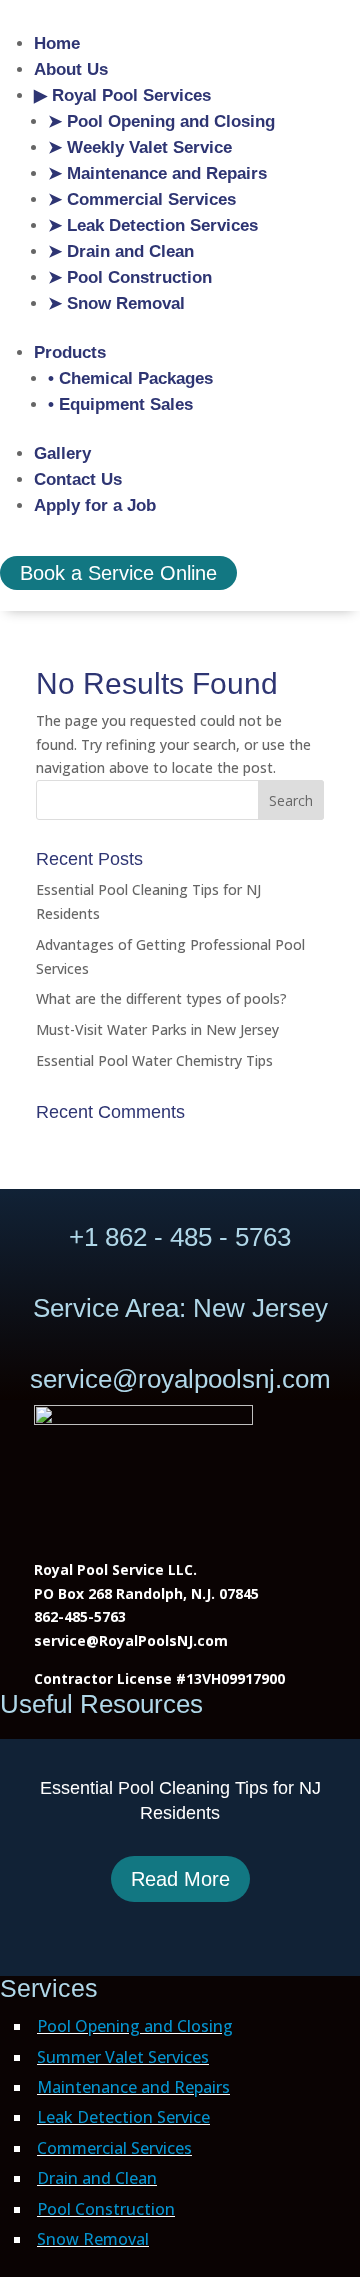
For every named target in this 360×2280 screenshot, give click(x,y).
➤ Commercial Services (142, 199)
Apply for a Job (95, 505)
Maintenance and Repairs (133, 2087)
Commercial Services (114, 2148)
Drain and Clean (97, 2178)
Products (70, 352)
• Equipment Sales (120, 404)
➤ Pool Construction (130, 277)
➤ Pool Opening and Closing (161, 121)
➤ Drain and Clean (121, 251)
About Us (71, 69)
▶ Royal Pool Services (122, 95)
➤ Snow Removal (116, 303)
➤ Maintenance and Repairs (157, 173)
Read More (180, 1879)
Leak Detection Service (123, 2117)
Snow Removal (93, 2239)
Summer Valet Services (123, 2057)
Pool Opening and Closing (135, 2026)
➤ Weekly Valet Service (140, 147)
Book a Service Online (118, 573)
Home (57, 43)
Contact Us (78, 479)
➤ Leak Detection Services (153, 225)
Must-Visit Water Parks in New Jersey (157, 1029)
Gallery (62, 453)
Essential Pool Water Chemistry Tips (154, 1060)
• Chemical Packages (130, 378)
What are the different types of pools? (161, 998)
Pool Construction (106, 2209)
